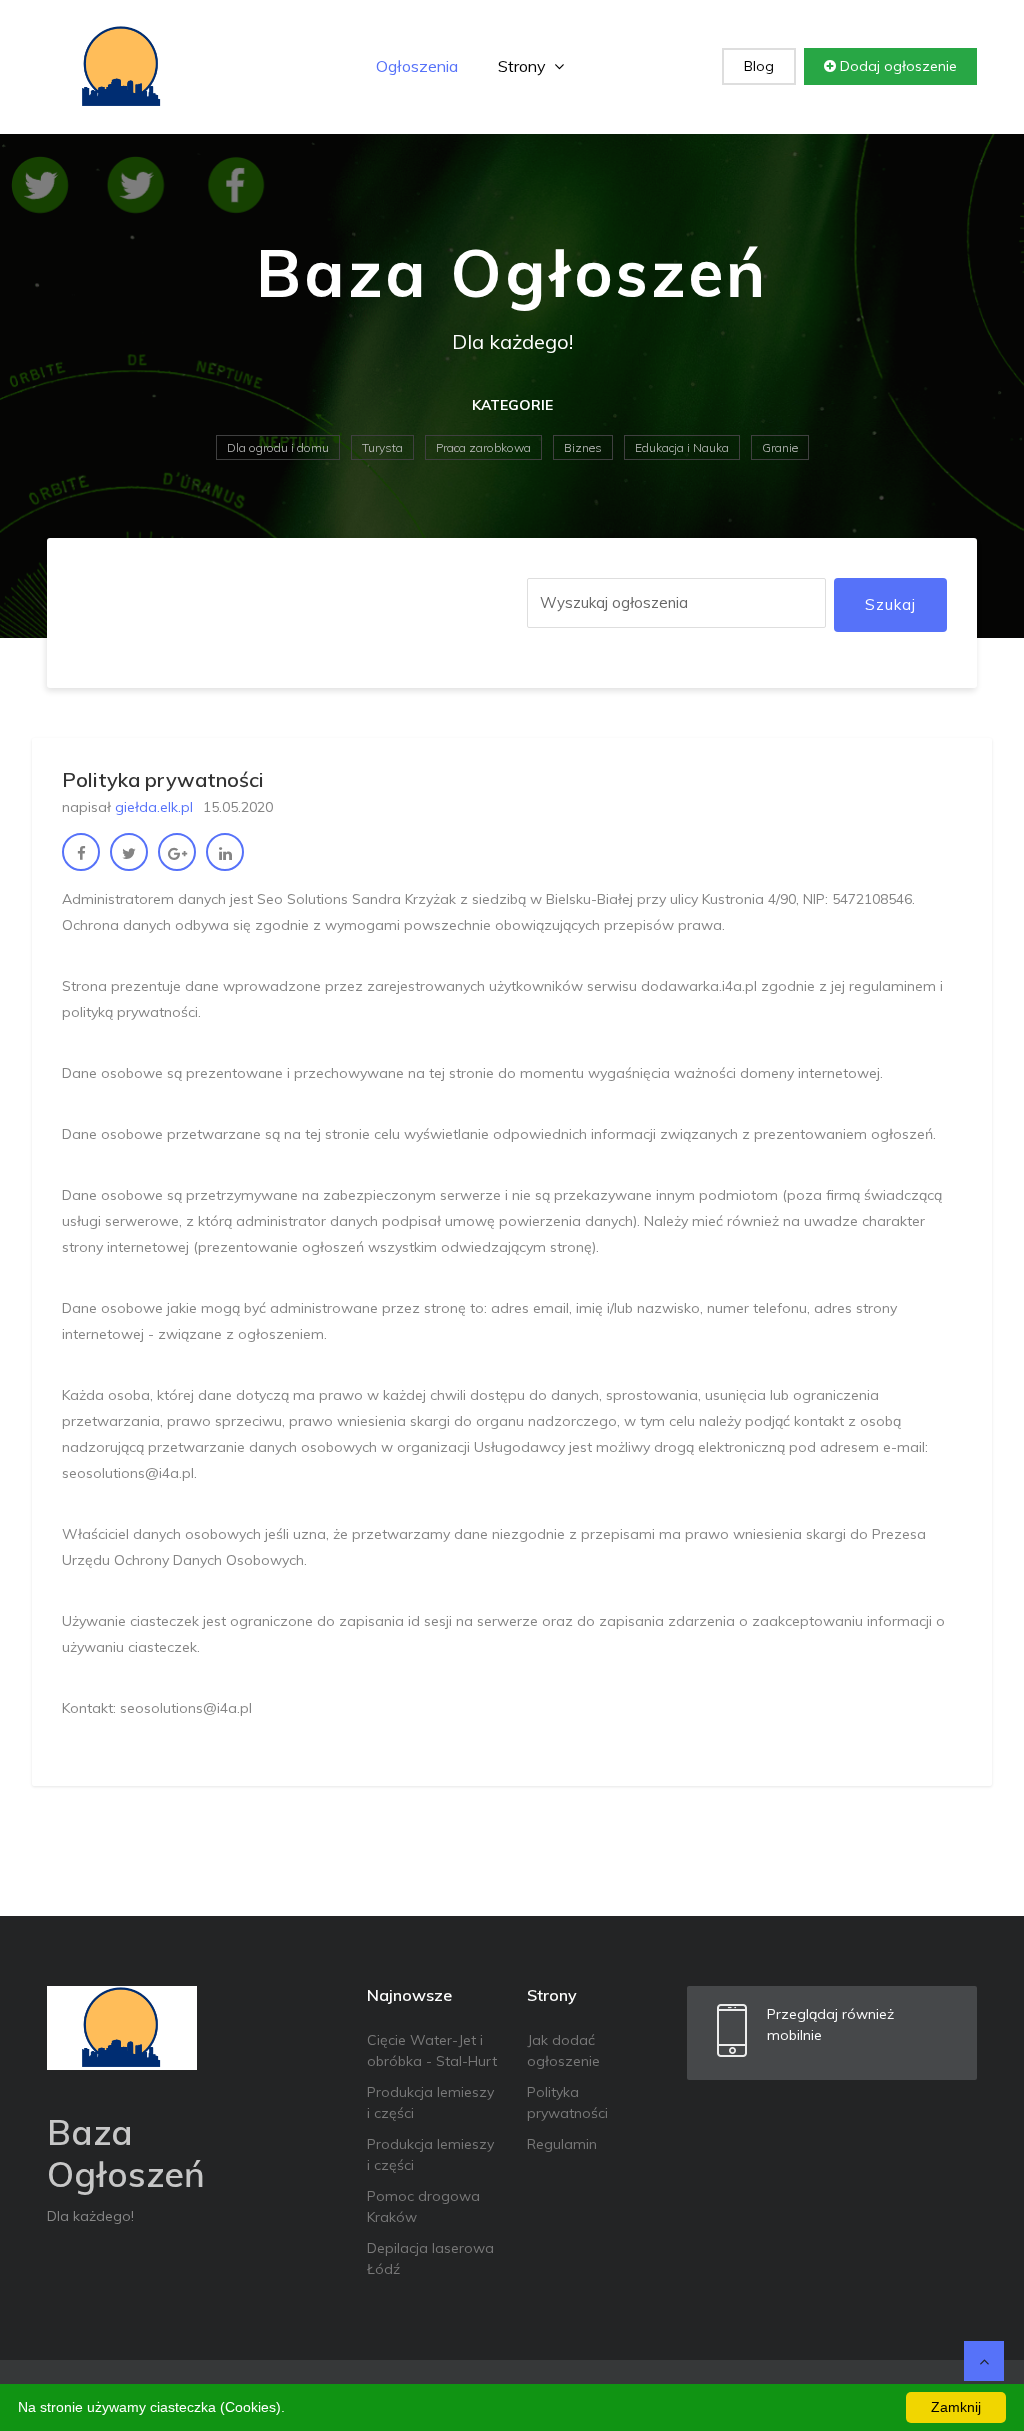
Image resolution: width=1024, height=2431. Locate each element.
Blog (759, 66)
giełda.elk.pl (154, 807)
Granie (780, 447)
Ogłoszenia (417, 66)
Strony (524, 66)
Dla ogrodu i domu (278, 447)
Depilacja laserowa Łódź (430, 2258)
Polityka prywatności (567, 2102)
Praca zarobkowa (483, 447)
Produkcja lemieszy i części (430, 2102)
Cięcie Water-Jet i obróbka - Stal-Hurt (432, 2050)
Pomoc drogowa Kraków (423, 2206)
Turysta (382, 447)
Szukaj (890, 604)
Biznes (583, 447)
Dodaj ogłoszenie (896, 66)
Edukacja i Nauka (682, 447)
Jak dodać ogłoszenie (563, 2050)
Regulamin (562, 2144)
